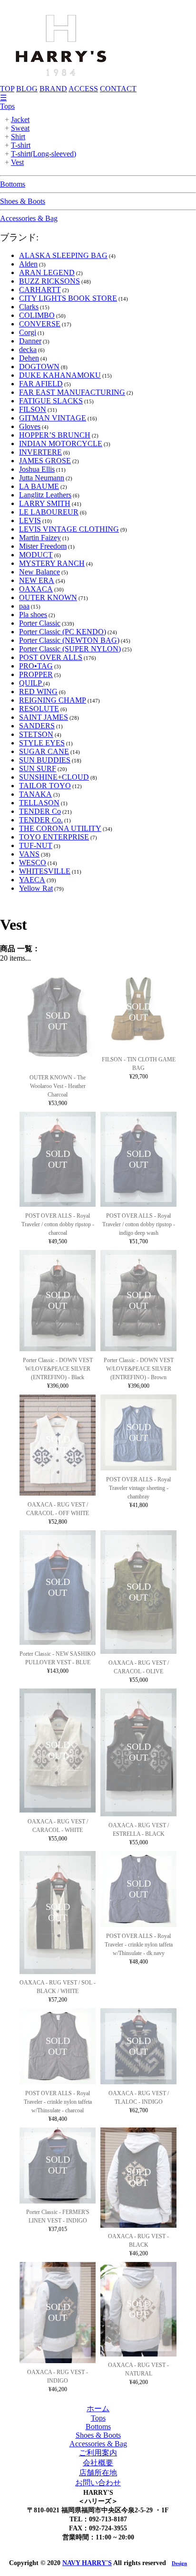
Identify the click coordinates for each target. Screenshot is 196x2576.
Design (179, 2563)
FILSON (33, 409)
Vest (17, 162)
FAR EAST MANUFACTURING (72, 392)
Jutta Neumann (42, 478)
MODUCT (36, 555)
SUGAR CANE (44, 751)
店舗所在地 (98, 2473)
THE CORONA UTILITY (60, 828)
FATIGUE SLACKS (51, 401)
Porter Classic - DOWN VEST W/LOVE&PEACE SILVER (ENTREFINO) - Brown (139, 1369)
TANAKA (35, 794)
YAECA (32, 880)
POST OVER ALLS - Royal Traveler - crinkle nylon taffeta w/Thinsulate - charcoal (58, 2102)
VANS (29, 854)
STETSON (36, 734)
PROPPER (36, 674)
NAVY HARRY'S (87, 2563)
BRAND (53, 89)
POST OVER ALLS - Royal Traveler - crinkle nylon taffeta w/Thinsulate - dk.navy (139, 1945)
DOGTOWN (39, 367)
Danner (30, 341)
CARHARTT (40, 290)
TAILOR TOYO (45, 786)
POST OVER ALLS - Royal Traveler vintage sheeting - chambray (138, 1488)
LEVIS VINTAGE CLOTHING (69, 529)
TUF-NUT (36, 845)
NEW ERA (37, 580)
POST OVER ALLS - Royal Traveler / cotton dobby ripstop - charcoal (58, 1224)
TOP (7, 89)
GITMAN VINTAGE (53, 418)
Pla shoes (33, 615)
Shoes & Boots (23, 201)
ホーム (98, 2409)
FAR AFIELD (41, 384)
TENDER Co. (41, 820)
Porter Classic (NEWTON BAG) (69, 640)
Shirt (18, 137)
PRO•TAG (36, 666)
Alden (28, 264)
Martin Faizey (40, 538)
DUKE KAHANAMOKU (60, 375)
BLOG (27, 89)
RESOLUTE (39, 709)
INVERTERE (40, 452)
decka (28, 349)
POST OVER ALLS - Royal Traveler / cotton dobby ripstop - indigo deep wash (139, 1224)
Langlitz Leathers (45, 495)
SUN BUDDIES (45, 760)
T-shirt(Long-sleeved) (44, 154)
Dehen (29, 358)
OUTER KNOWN (48, 597)
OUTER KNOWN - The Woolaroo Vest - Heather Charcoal (58, 1086)
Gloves (30, 426)
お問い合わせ (98, 2483)
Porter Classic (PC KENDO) (63, 632)
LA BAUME (39, 486)
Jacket (20, 119)
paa (24, 606)
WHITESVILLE (45, 871)
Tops (7, 106)
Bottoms (13, 184)
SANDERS (37, 726)
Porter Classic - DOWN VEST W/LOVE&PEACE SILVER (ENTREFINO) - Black (58, 1369)
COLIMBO (37, 315)
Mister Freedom (43, 546)
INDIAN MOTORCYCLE (61, 444)
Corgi (28, 332)
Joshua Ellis (37, 469)
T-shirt (21, 145)
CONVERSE (40, 324)
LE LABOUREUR (49, 512)
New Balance (39, 572)
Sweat (20, 128)
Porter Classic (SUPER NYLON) (70, 649)
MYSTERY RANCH (52, 563)
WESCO (33, 863)
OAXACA (36, 589)
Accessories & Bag (29, 218)
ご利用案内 (98, 2453)
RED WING (38, 692)
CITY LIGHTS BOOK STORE (68, 298)
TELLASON (39, 803)
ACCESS (83, 89)
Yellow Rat (36, 888)
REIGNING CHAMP (53, 700)
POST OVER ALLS (51, 657)
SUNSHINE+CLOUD (54, 777)
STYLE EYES (42, 743)
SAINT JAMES (44, 717)
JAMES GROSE (45, 461)
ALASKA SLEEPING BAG (63, 255)
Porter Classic (40, 623)
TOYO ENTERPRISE (54, 837)
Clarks (29, 307)
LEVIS (30, 520)
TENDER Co (40, 811)
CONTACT (118, 89)
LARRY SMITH (45, 503)
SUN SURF (38, 768)
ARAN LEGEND (47, 272)
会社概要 (98, 2463)
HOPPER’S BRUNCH (55, 435)
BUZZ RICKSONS (49, 281)
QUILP (31, 683)
